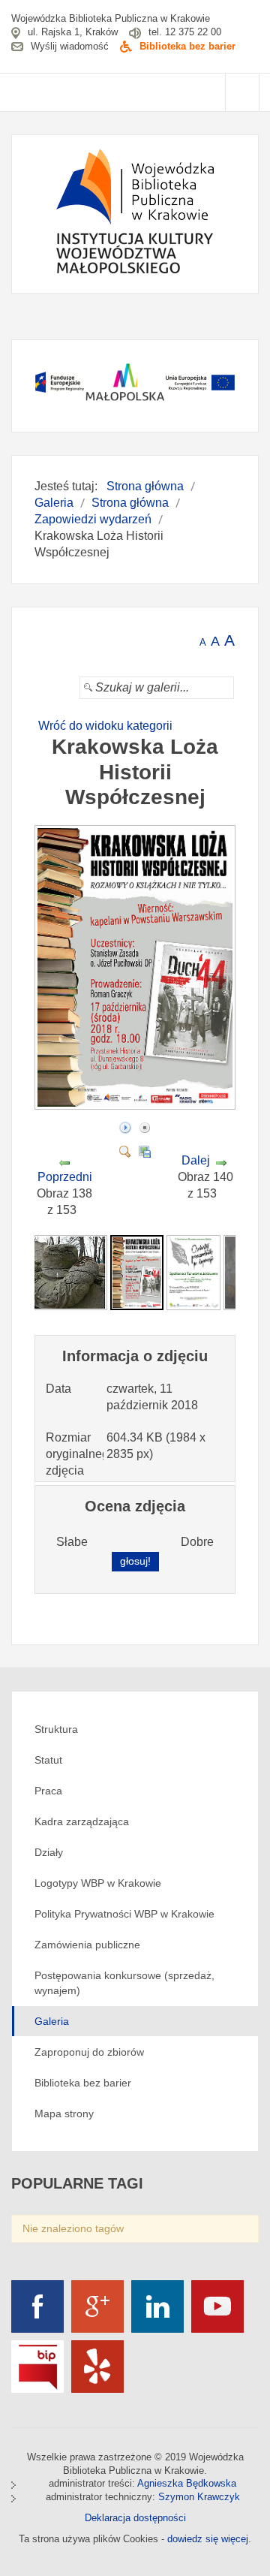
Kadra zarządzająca (82, 1821)
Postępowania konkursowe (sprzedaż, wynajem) (124, 1983)
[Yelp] (97, 2367)
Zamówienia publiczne (87, 1945)
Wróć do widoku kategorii (105, 726)
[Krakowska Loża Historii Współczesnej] (137, 1105)
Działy (49, 1852)
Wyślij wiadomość (70, 46)
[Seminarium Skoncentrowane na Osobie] (193, 1271)
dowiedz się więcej (208, 2539)
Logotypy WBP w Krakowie (98, 1883)
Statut (48, 1760)
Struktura (56, 1729)
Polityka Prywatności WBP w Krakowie (124, 1914)
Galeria (52, 2021)
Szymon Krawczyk (199, 2497)
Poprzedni (65, 1177)
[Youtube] (217, 2306)
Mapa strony (64, 2114)
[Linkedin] (157, 2306)
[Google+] (97, 2306)
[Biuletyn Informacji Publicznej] (37, 2367)
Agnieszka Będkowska (187, 2483)
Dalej (196, 1160)
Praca (48, 1791)
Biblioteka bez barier (187, 46)
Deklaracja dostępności (135, 2518)
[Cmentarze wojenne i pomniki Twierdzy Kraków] (59, 1271)
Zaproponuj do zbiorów (89, 2052)
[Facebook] (37, 2306)
